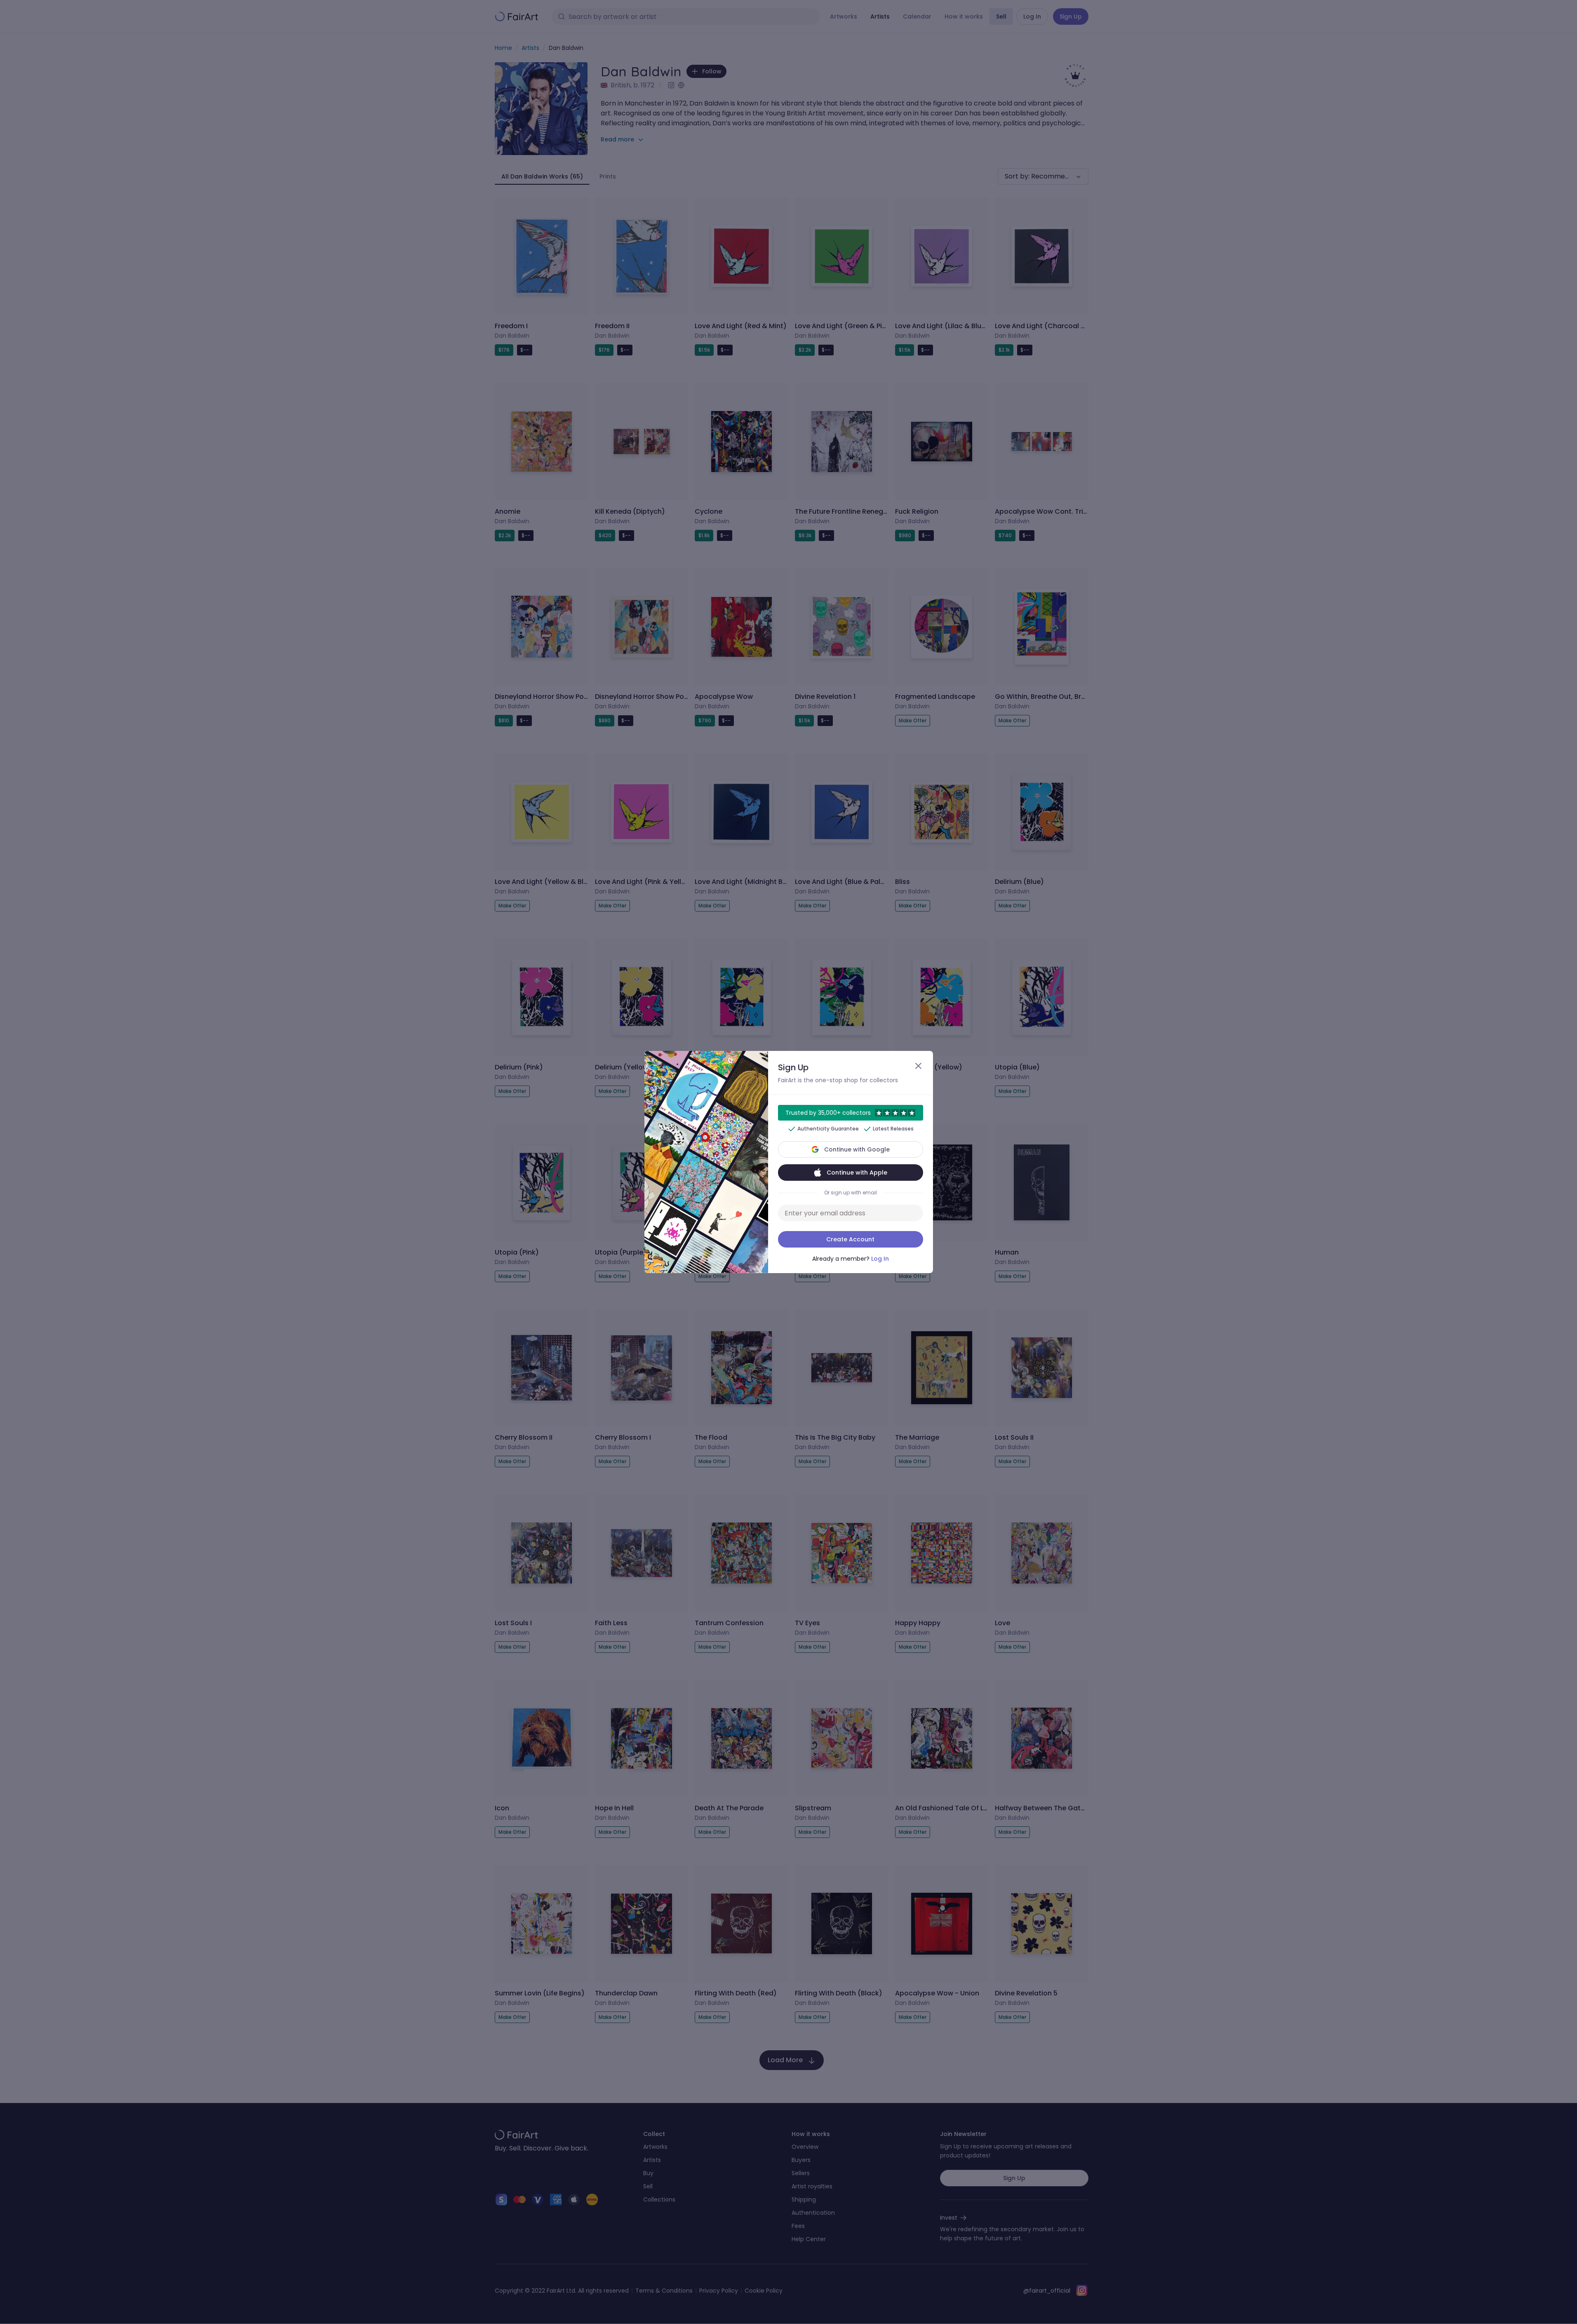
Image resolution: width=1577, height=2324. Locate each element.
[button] (788, 1162)
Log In (880, 1259)
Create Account (850, 1239)
